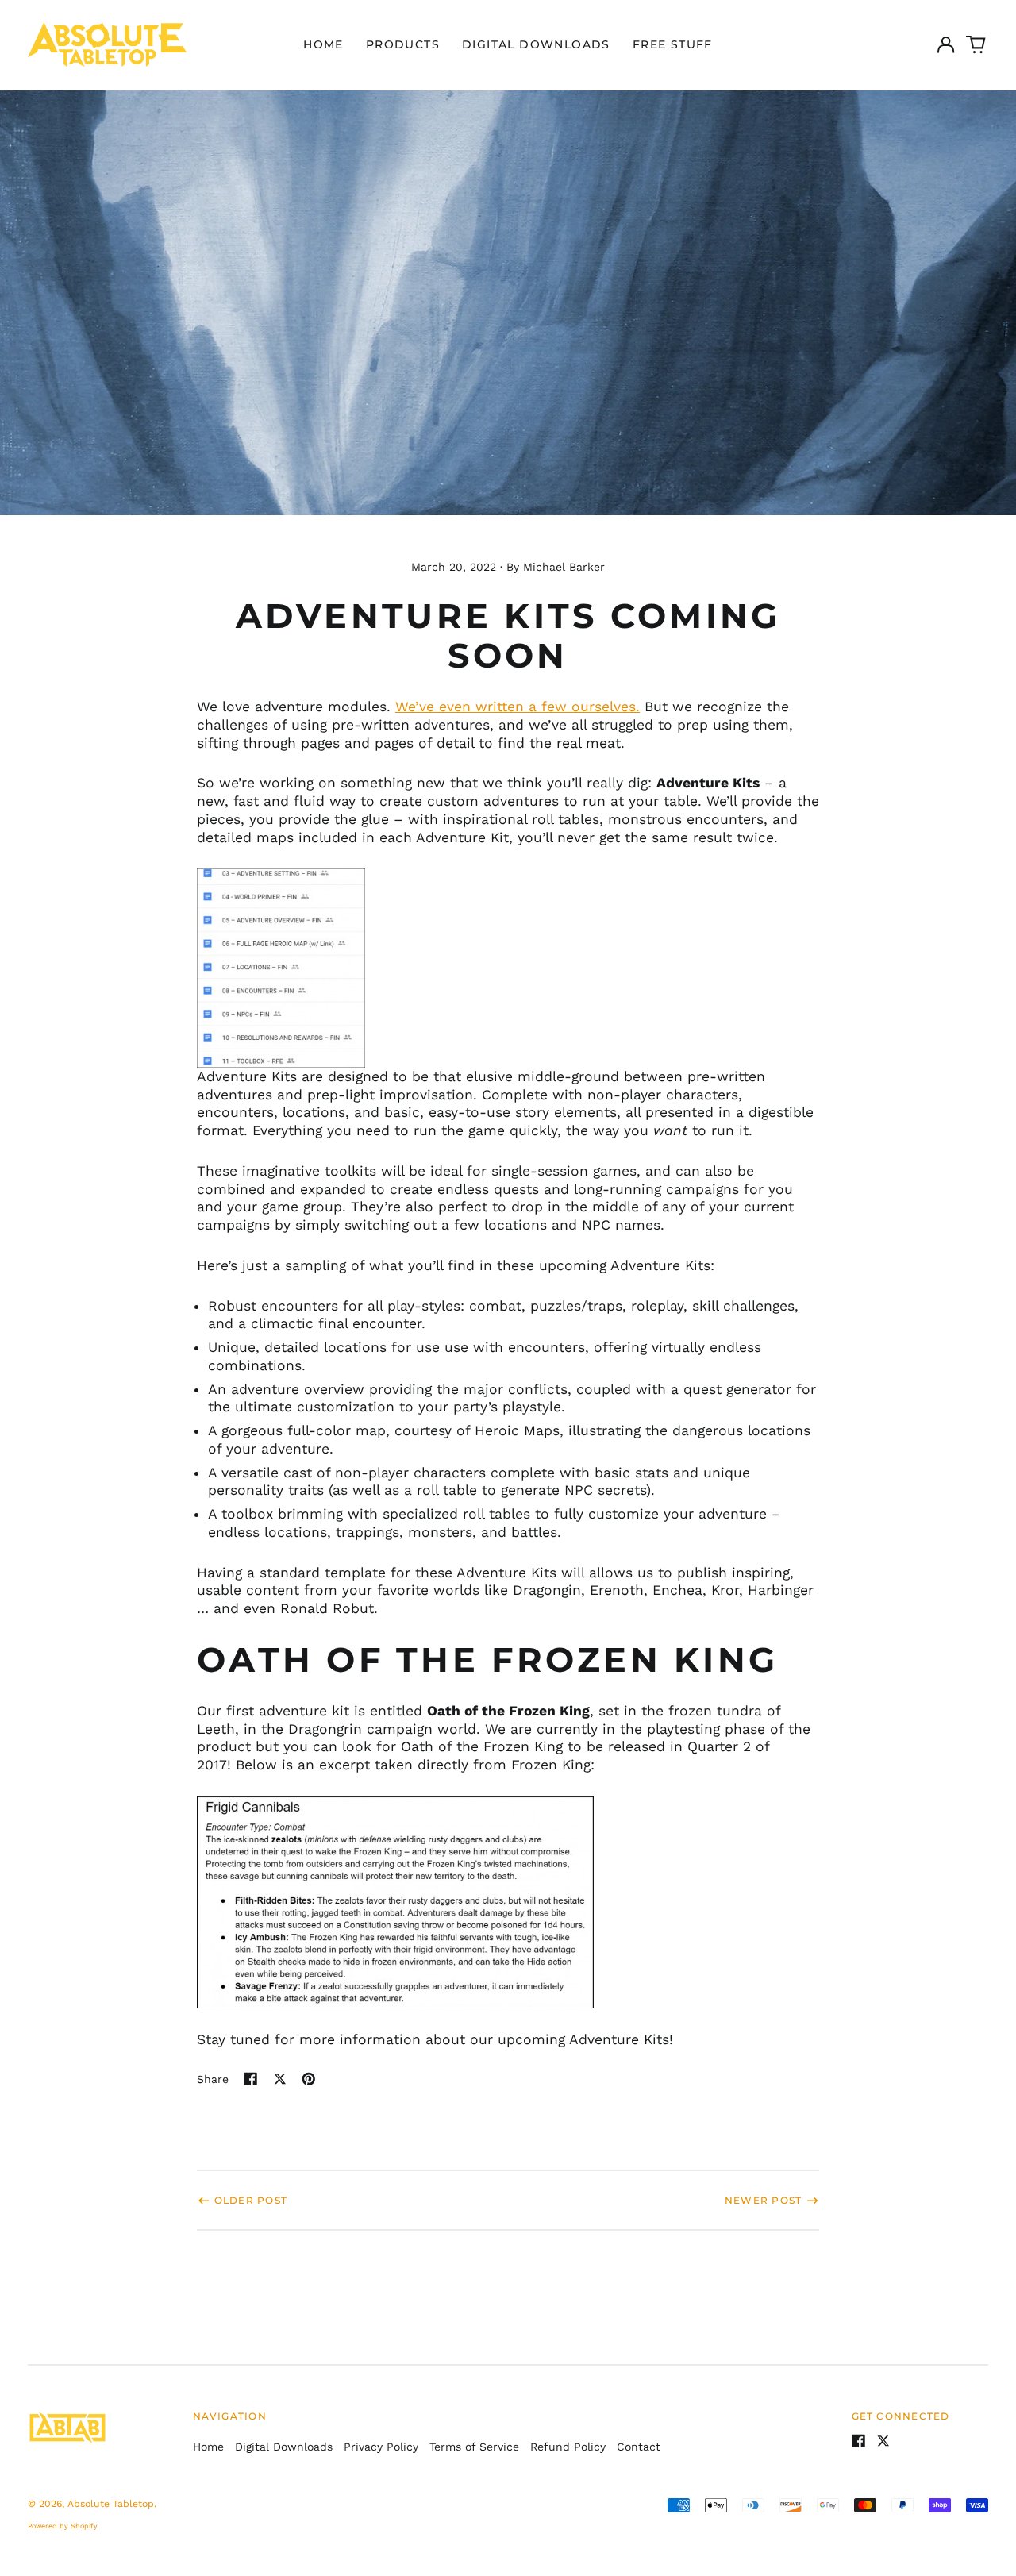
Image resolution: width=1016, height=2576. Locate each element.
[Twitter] (883, 2441)
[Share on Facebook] (251, 2079)
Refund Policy (568, 2447)
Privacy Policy (381, 2447)
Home (323, 44)
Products (403, 44)
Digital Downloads (536, 44)
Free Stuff (673, 44)
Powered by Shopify (63, 2526)
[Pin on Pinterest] (309, 2079)
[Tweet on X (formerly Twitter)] (280, 2079)
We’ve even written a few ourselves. (518, 707)
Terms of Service (474, 2447)
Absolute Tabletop (111, 2504)
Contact (639, 2447)
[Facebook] (859, 2441)
